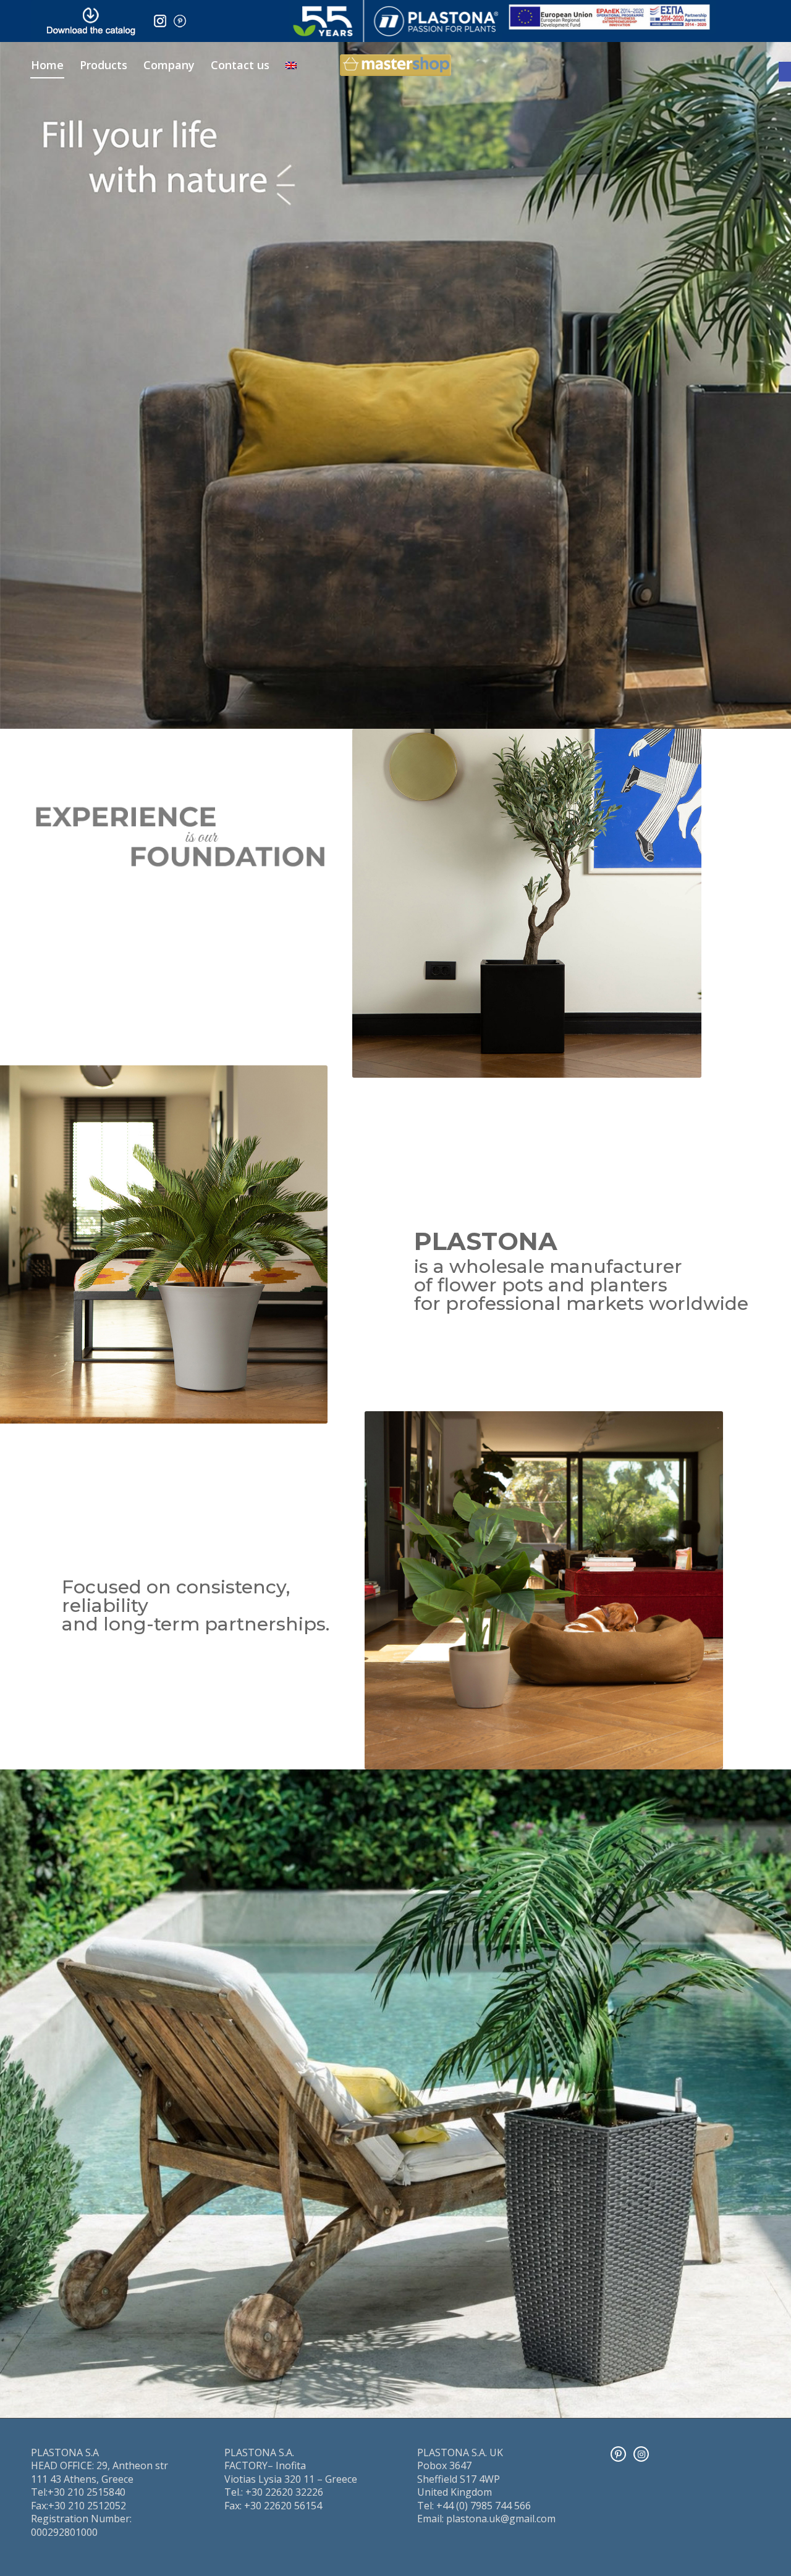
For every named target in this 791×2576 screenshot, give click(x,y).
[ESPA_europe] (609, 17)
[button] (785, 72)
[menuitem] (47, 65)
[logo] (395, 21)
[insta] (160, 21)
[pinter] (180, 21)
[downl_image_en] (91, 21)
